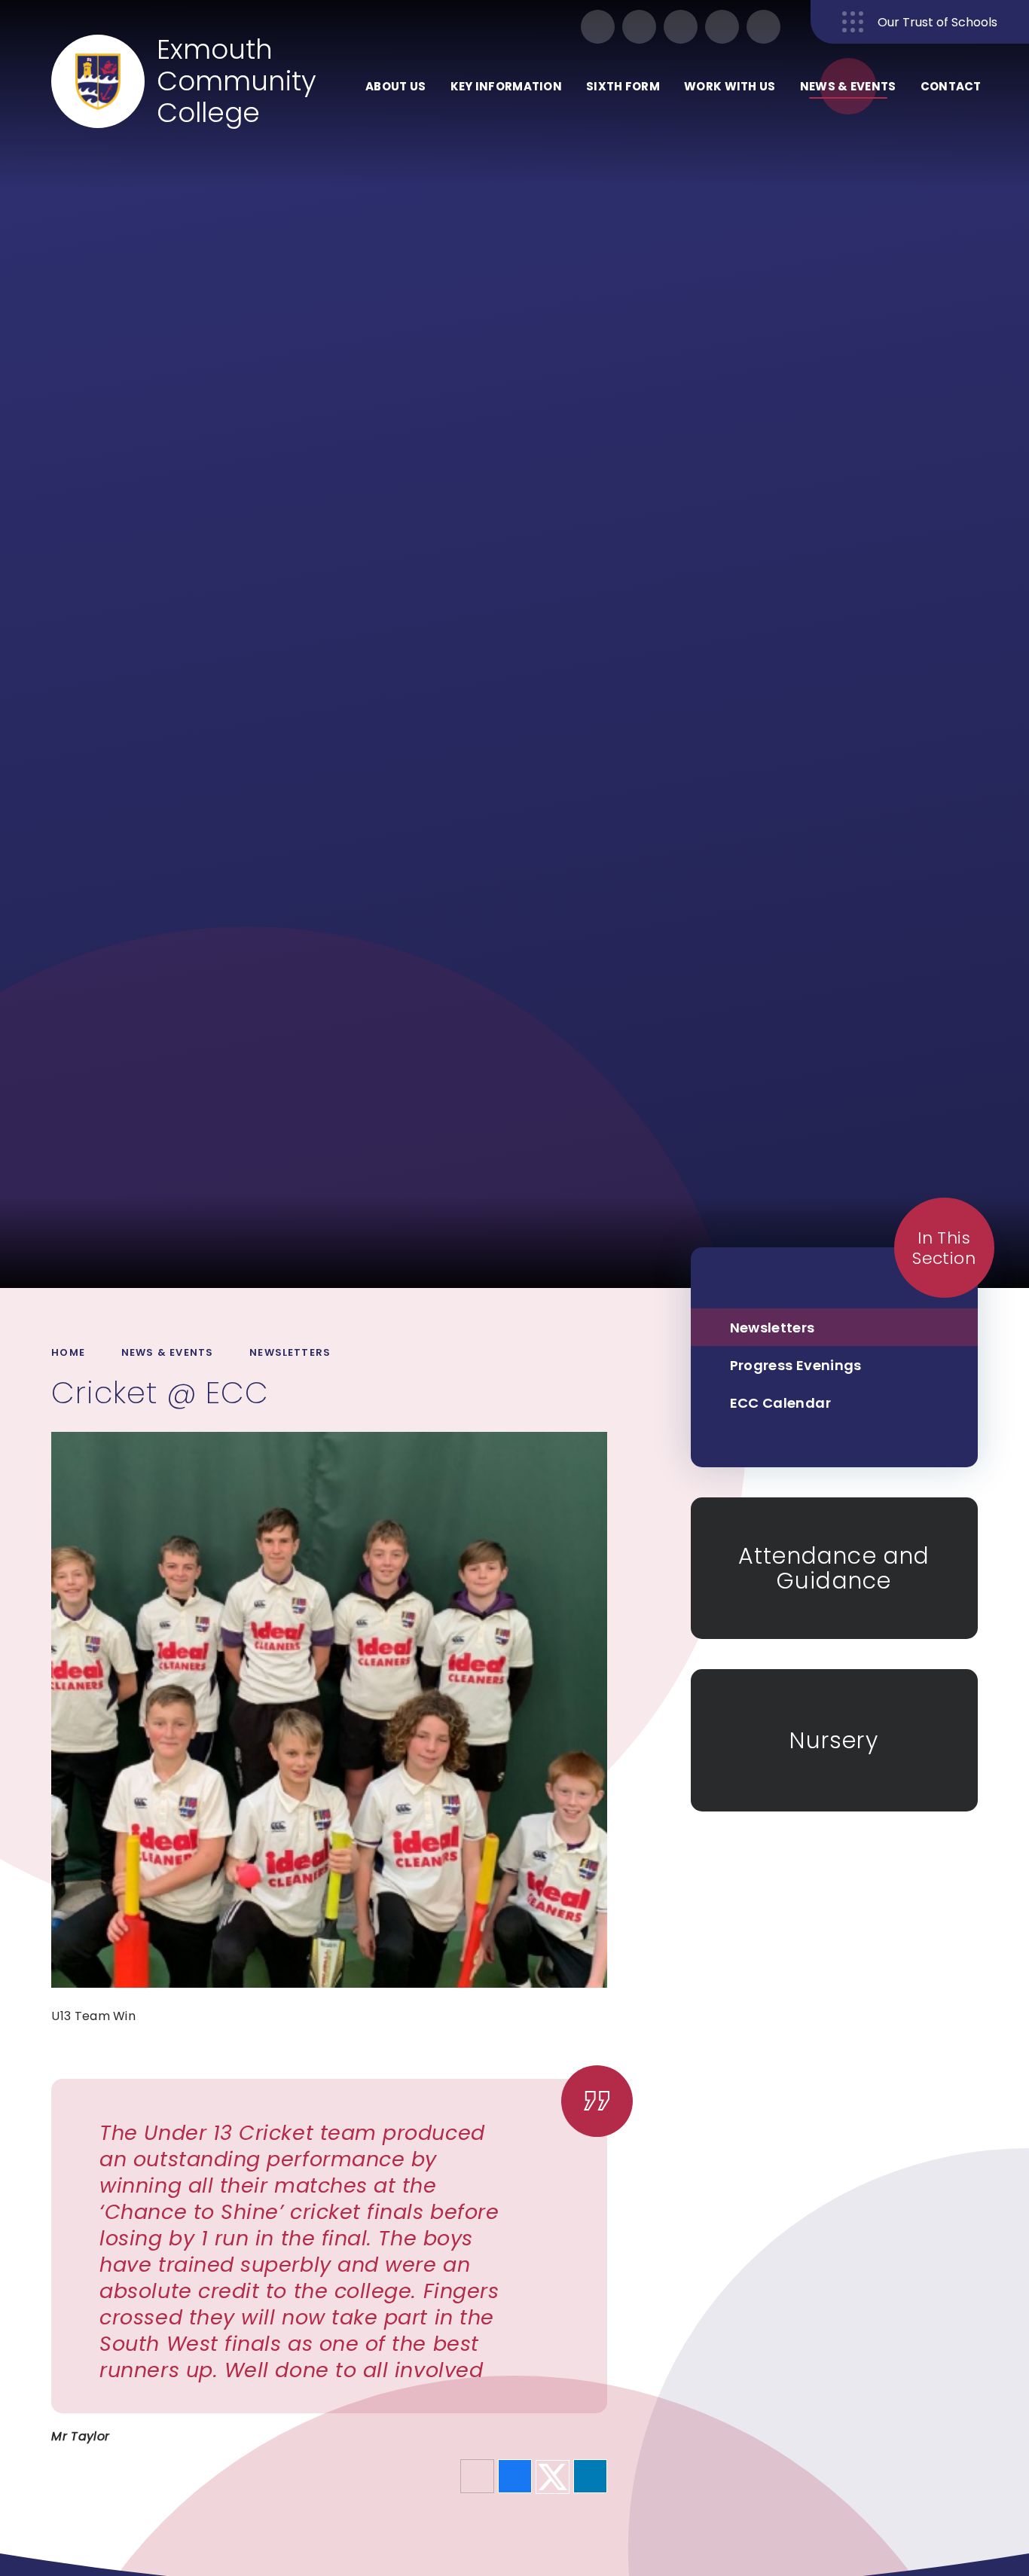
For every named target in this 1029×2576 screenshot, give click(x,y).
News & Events (167, 1352)
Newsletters (290, 1352)
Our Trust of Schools (937, 22)
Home (68, 1352)
